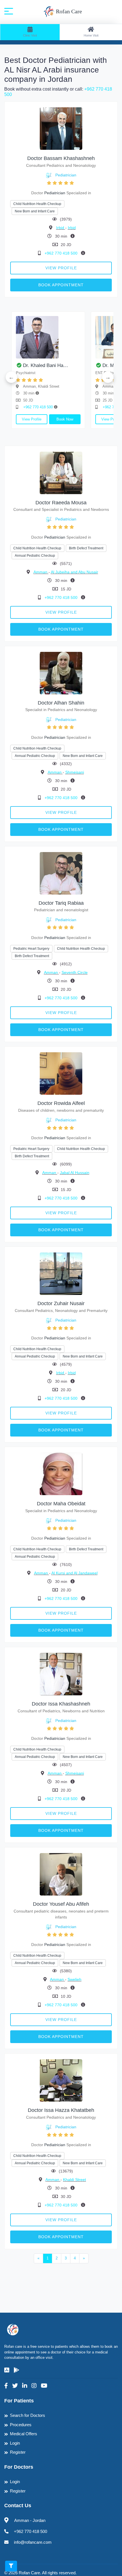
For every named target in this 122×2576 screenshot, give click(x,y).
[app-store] (7, 2370)
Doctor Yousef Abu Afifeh (61, 1904)
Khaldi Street (74, 2180)
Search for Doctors (28, 2415)
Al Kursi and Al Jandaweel (74, 1573)
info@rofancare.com (33, 2542)
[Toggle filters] (11, 2566)
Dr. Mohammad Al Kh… (80, 365)
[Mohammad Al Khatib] (81, 337)
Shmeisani (75, 772)
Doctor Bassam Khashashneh (61, 158)
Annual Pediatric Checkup (35, 556)
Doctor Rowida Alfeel (61, 1103)
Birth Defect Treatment (86, 548)
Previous (11, 377)
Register (18, 2452)
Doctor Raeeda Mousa (61, 503)
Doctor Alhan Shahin (61, 703)
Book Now (18, 419)
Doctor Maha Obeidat (61, 1504)
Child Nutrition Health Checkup (37, 204)
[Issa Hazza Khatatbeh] (61, 2080)
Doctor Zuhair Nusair (61, 1303)
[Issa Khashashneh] (61, 1674)
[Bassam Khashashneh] (61, 128)
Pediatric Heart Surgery (31, 949)
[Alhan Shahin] (61, 673)
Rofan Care (68, 11)
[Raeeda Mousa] (61, 472)
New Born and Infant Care (35, 211)
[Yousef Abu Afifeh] (61, 1874)
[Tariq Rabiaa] (61, 873)
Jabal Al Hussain (75, 1173)
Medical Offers (24, 2434)
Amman (41, 572)
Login (15, 2443)
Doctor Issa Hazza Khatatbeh (61, 2110)
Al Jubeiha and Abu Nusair (74, 572)
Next (108, 377)
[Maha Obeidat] (61, 1474)
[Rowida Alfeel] (61, 1073)
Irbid (61, 228)
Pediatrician (66, 175)
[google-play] (16, 2370)
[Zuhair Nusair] (61, 1273)
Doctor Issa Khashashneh (61, 1704)
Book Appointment (61, 285)
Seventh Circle (75, 972)
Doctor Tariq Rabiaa (61, 903)
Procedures (21, 2425)
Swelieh (74, 1979)
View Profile (61, 268)
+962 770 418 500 (62, 253)
